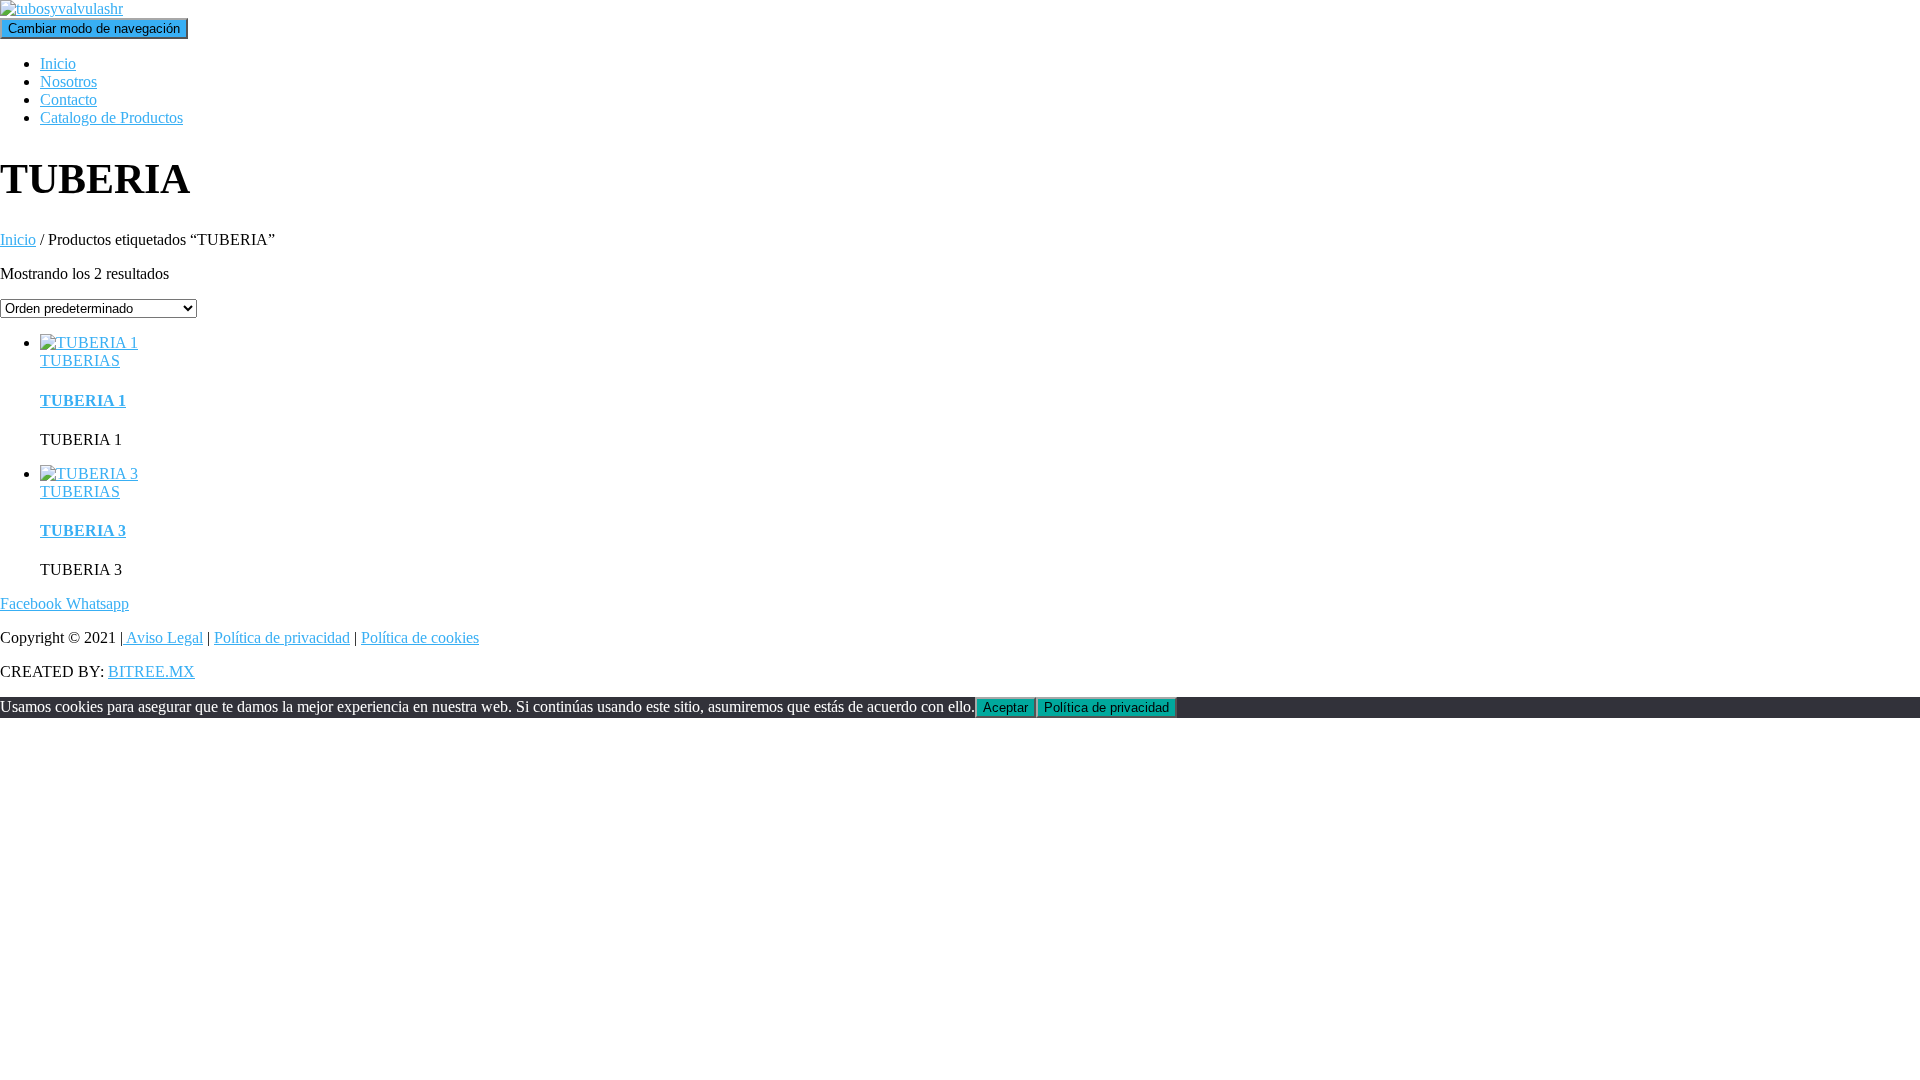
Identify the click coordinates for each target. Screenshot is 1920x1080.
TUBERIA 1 (83, 400)
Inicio (58, 63)
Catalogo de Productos (111, 117)
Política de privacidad (282, 637)
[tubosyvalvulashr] (61, 8)
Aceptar (1005, 707)
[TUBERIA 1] (89, 342)
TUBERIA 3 (83, 530)
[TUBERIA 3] (89, 473)
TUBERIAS (80, 360)
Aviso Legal (163, 637)
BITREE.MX (151, 671)
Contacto (68, 99)
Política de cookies (420, 637)
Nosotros (68, 81)
